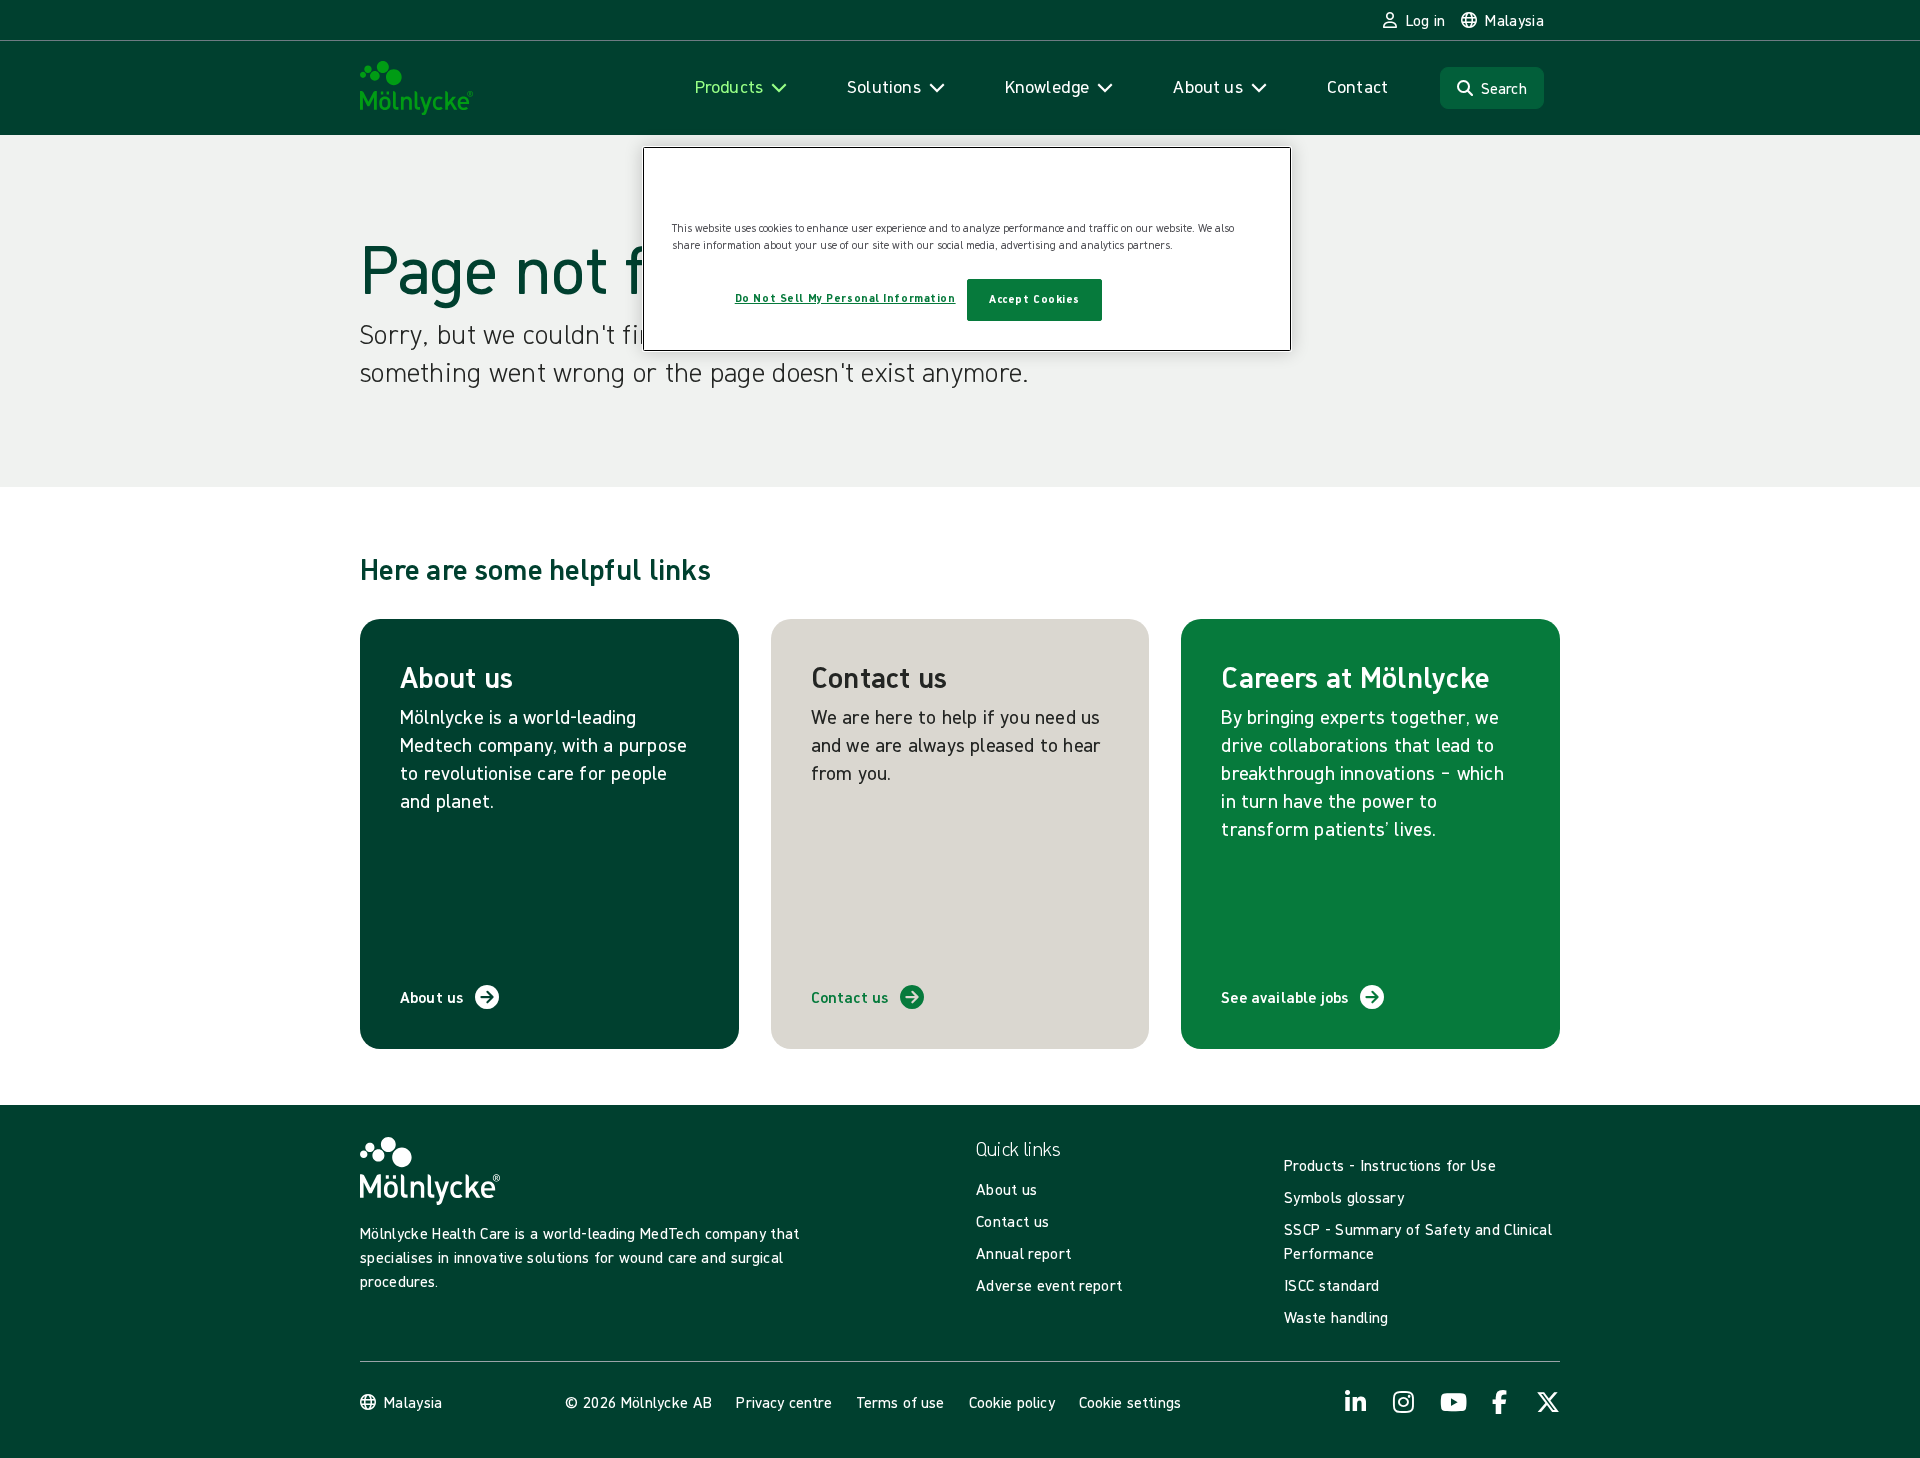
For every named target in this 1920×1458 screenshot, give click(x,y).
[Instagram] (1404, 1402)
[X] (1548, 1402)
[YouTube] (1452, 1402)
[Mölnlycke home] (417, 88)
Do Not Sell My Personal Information (845, 298)
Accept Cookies (1034, 299)
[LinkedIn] (1356, 1402)
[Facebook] (1500, 1402)
